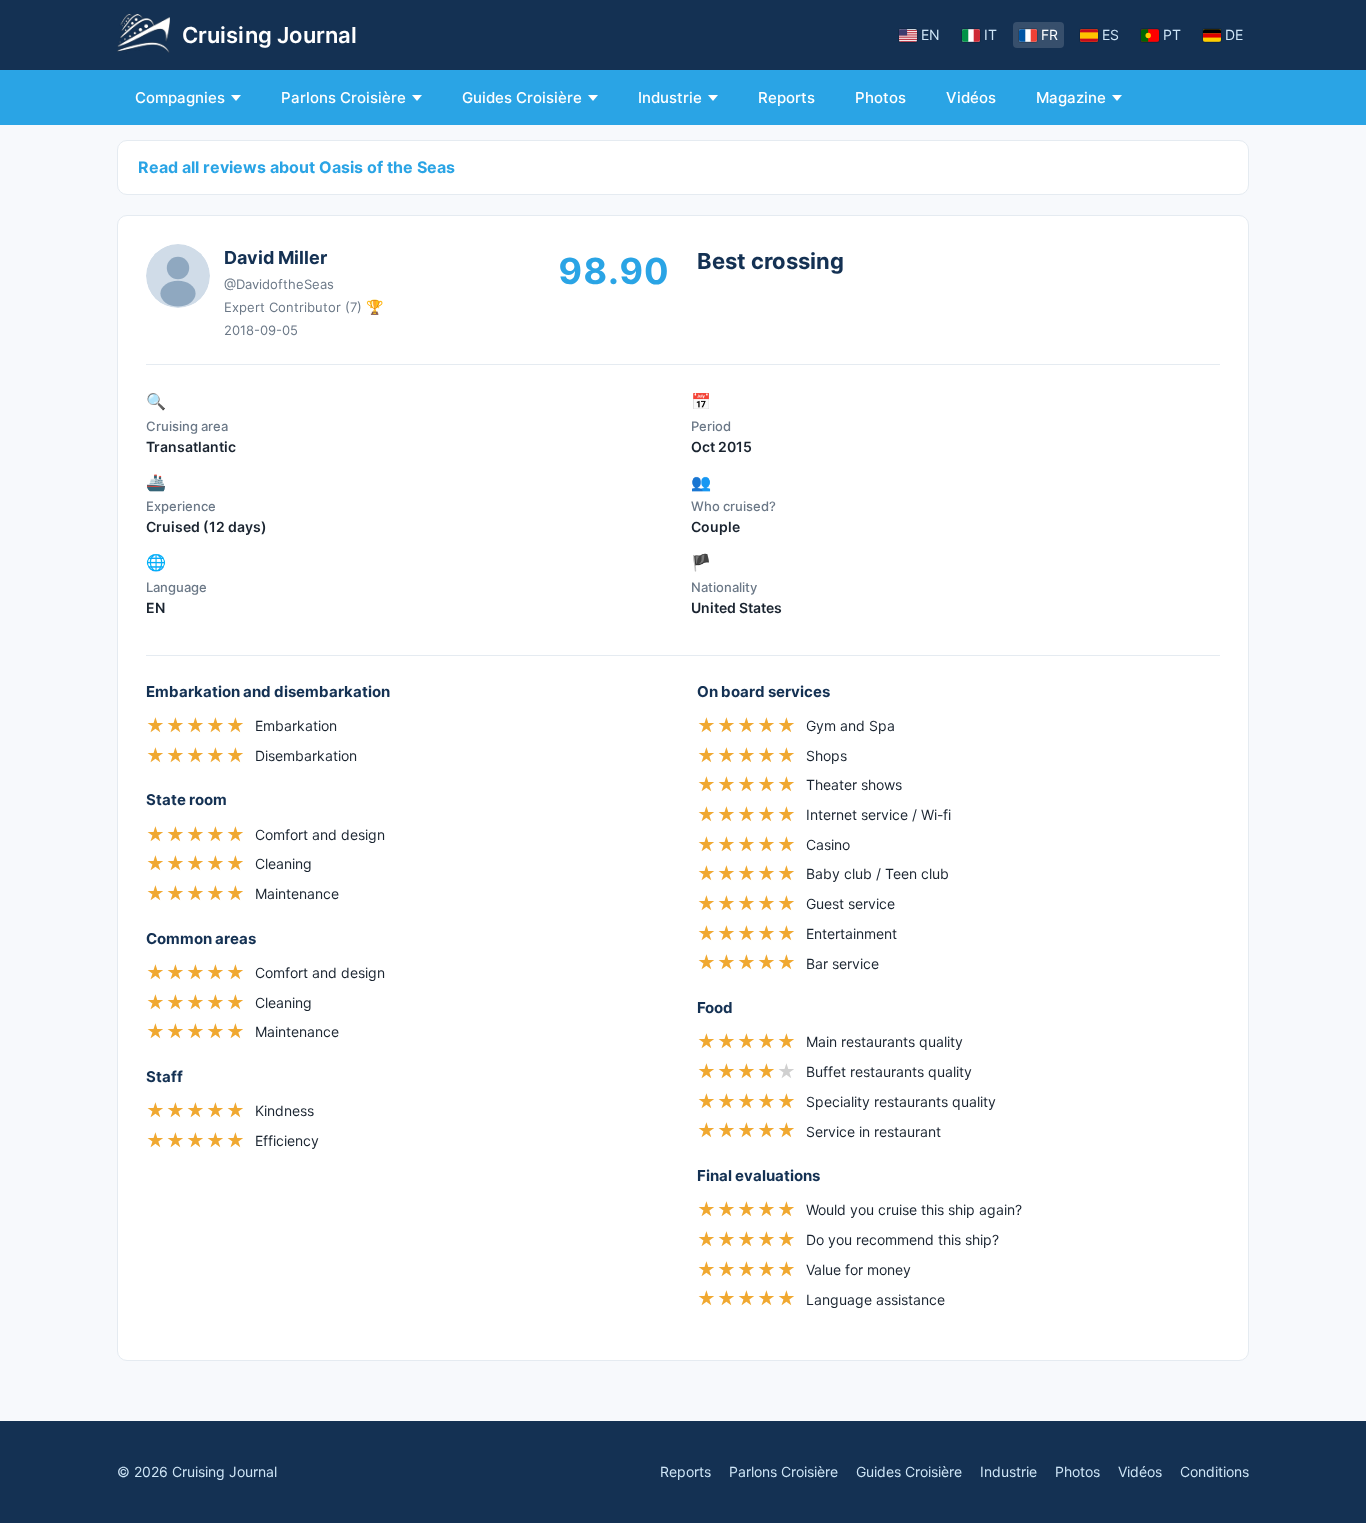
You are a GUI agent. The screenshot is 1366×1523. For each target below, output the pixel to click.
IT (990, 34)
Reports (786, 97)
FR (1049, 34)
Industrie (670, 97)
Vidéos (971, 97)
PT (1172, 34)
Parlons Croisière (343, 97)
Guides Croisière (522, 97)
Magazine (1071, 97)
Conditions (1214, 1471)
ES (1110, 34)
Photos (880, 97)
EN (930, 34)
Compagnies (180, 97)
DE (1234, 34)
